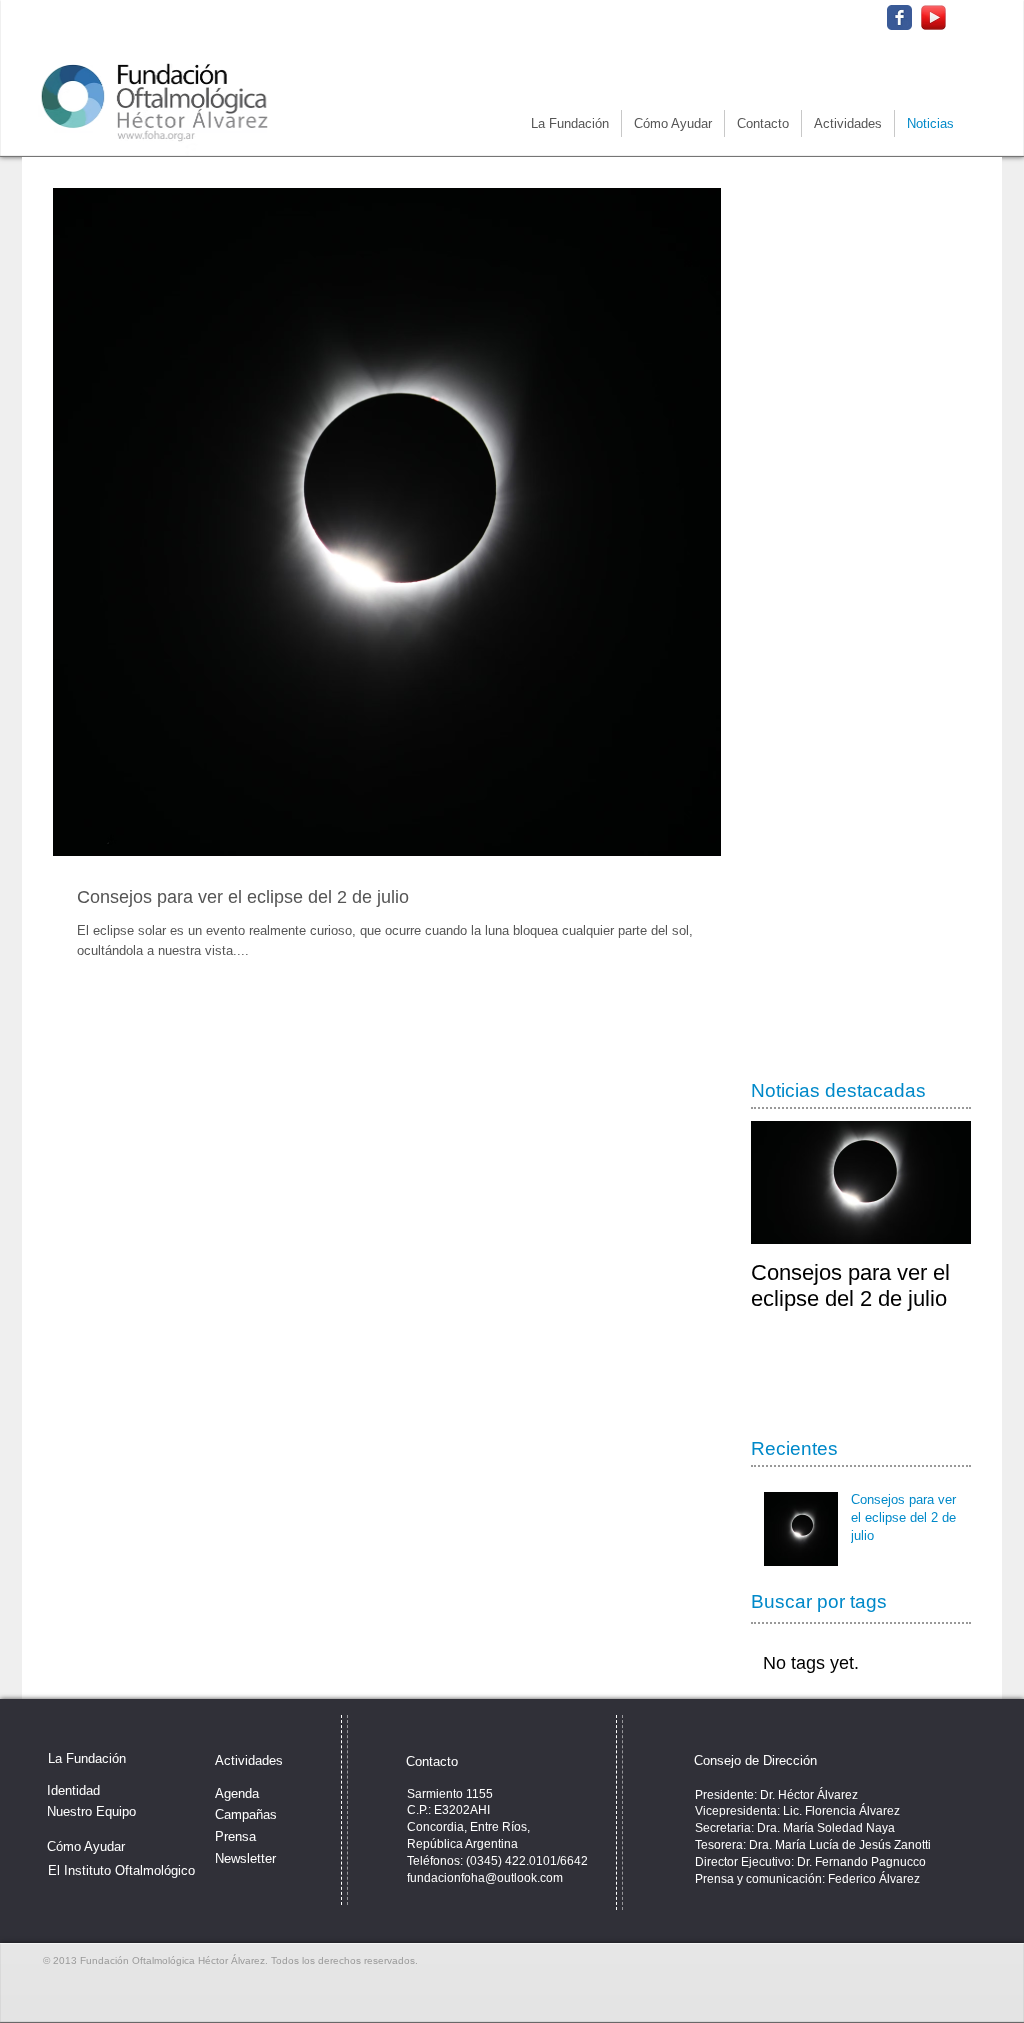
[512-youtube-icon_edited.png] (933, 17)
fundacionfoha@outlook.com (485, 1878)
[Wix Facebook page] (899, 17)
